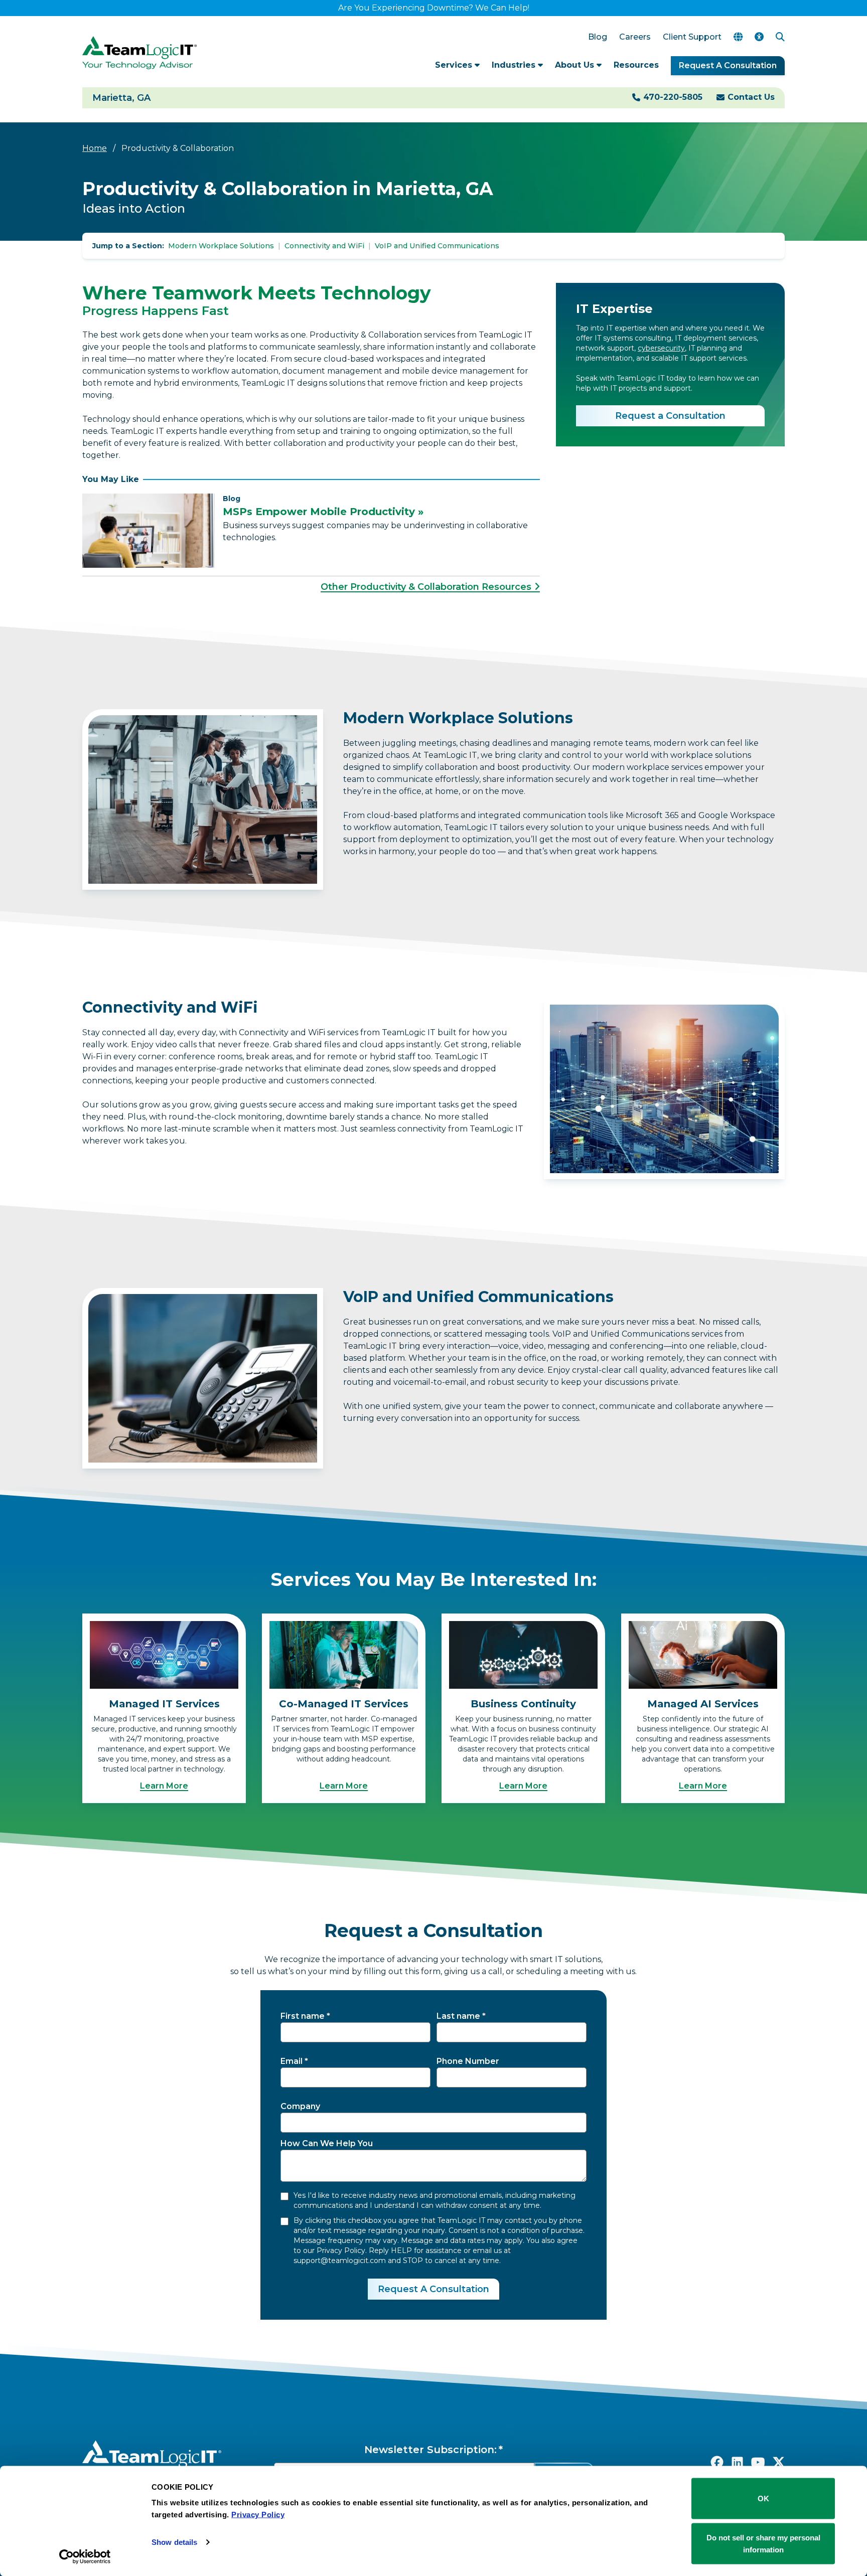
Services (455, 65)
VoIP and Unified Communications (437, 246)
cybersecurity (661, 348)
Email (292, 2061)
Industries (515, 65)
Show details (174, 2542)
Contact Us (751, 97)
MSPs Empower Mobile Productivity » (323, 512)
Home (95, 148)
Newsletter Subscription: (430, 2450)
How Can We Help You (327, 2143)
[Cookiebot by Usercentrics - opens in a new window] (85, 2556)
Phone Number (468, 2061)
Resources (636, 65)
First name (303, 2016)
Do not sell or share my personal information (763, 2543)
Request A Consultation (728, 65)
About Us (576, 65)
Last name (458, 2016)
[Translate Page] (738, 37)
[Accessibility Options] (759, 37)
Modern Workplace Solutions (221, 246)
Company (300, 2106)
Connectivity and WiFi (324, 246)
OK (763, 2499)
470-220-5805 (673, 97)
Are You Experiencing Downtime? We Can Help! (434, 8)
